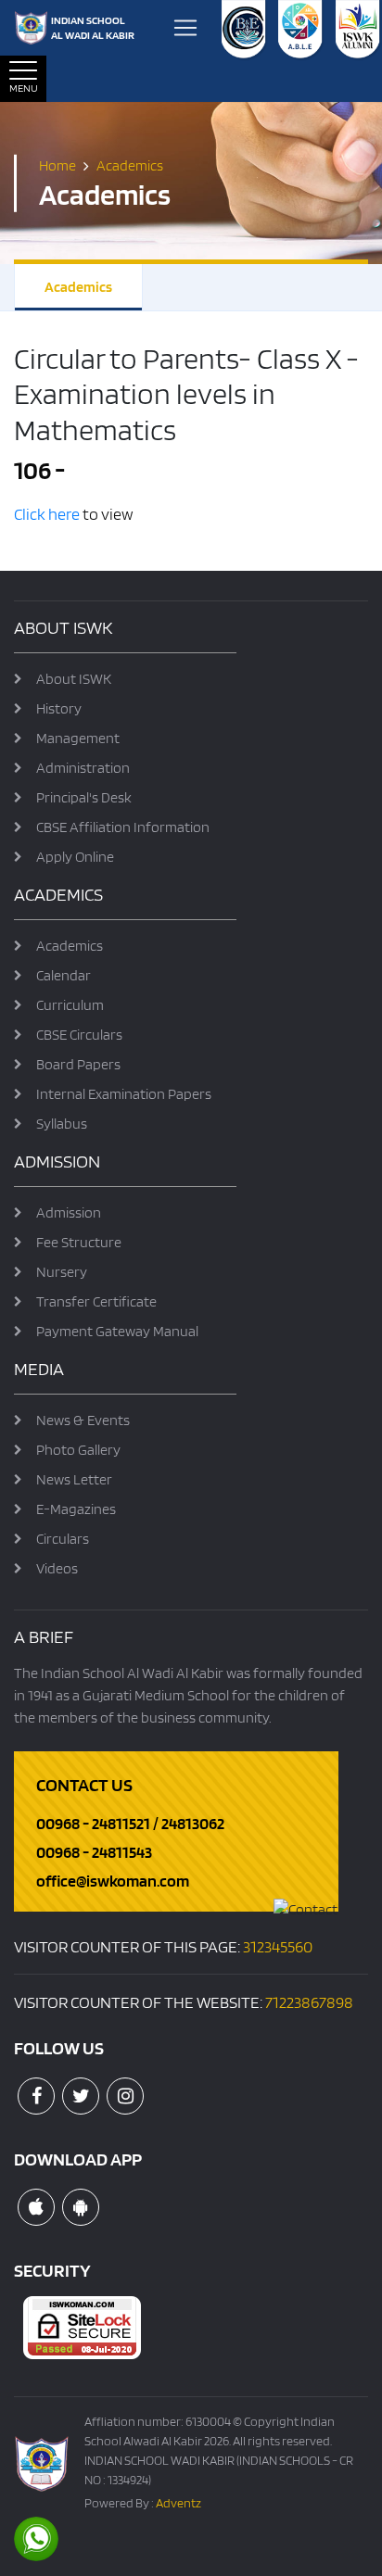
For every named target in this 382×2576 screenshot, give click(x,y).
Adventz (178, 2503)
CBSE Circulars (79, 1035)
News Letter (74, 1479)
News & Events (83, 1420)
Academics (78, 287)
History (59, 708)
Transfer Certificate (96, 1301)
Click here (48, 514)
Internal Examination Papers (124, 1094)
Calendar (64, 975)
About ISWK (74, 679)
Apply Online (75, 857)
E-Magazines (76, 1509)
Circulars (63, 1539)
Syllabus (62, 1124)
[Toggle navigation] (185, 28)
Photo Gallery (78, 1450)
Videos (57, 1568)
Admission (69, 1212)
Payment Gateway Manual (117, 1331)
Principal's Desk (84, 797)
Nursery (62, 1272)
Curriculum (70, 1005)
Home (57, 164)
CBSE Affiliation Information (123, 827)
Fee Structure (79, 1242)
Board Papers (78, 1064)
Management (78, 738)
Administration (83, 768)
